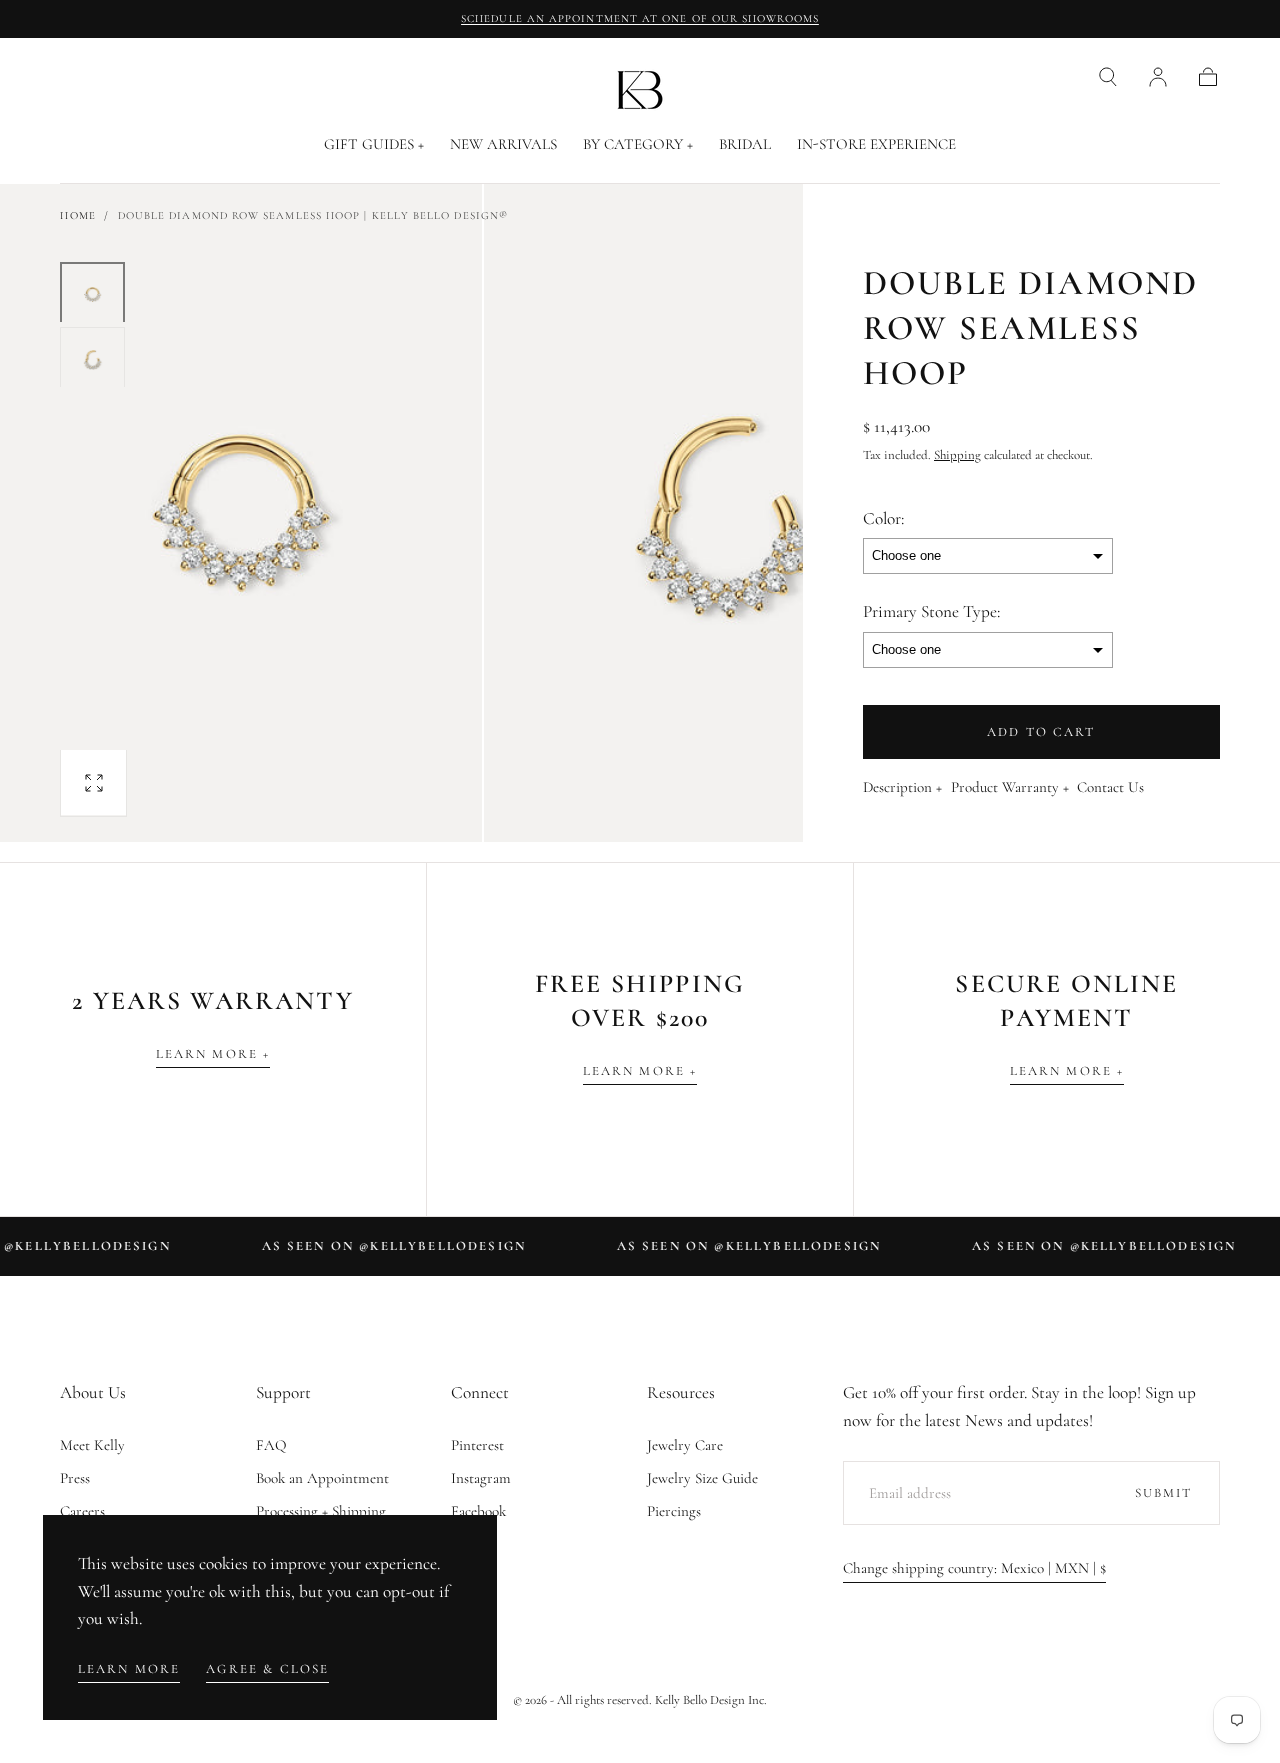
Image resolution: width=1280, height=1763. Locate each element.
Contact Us (1110, 788)
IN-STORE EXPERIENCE (876, 144)
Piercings (674, 1511)
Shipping (957, 455)
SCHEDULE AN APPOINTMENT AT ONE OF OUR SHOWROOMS (640, 18)
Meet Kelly (92, 1445)
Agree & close (267, 1669)
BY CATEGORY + (638, 144)
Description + (902, 788)
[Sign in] (1158, 77)
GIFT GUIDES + (374, 144)
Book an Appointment (322, 1478)
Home (77, 215)
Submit (1164, 1493)
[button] (1108, 77)
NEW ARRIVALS (503, 144)
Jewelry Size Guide (702, 1478)
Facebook (478, 1511)
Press (75, 1478)
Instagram (481, 1478)
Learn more (129, 1669)
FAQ (271, 1445)
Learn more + (213, 1054)
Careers (82, 1511)
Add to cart (1041, 732)
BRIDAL (745, 144)
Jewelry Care (685, 1445)
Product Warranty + (1010, 788)
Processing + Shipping (321, 1511)
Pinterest (477, 1445)
